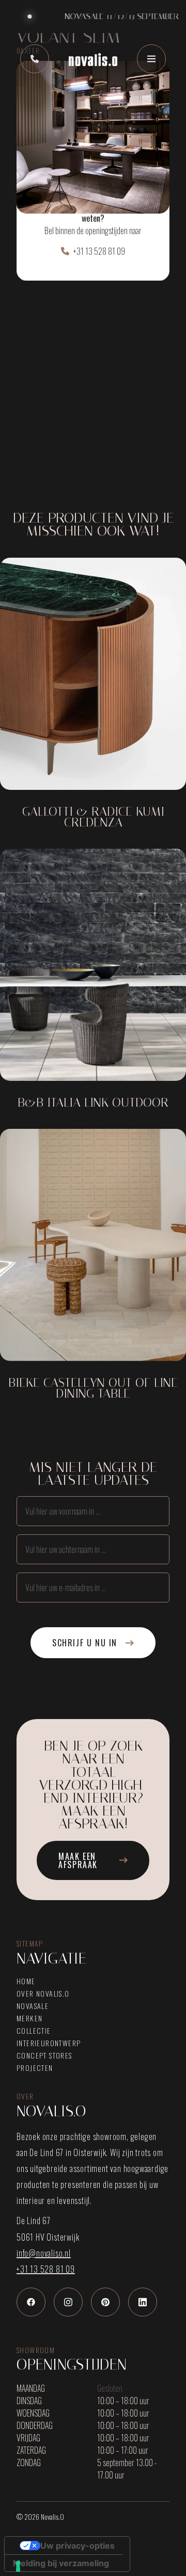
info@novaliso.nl (44, 2253)
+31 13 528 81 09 (99, 251)
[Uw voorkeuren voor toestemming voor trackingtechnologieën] (18, 2566)
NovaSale (33, 2006)
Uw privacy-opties (78, 2546)
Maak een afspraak (78, 1860)
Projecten (35, 2068)
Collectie (34, 2031)
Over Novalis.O (43, 1994)
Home (26, 1981)
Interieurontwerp (49, 2043)
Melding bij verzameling (61, 2563)
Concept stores (44, 2055)
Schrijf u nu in (85, 1643)
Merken (29, 2018)
